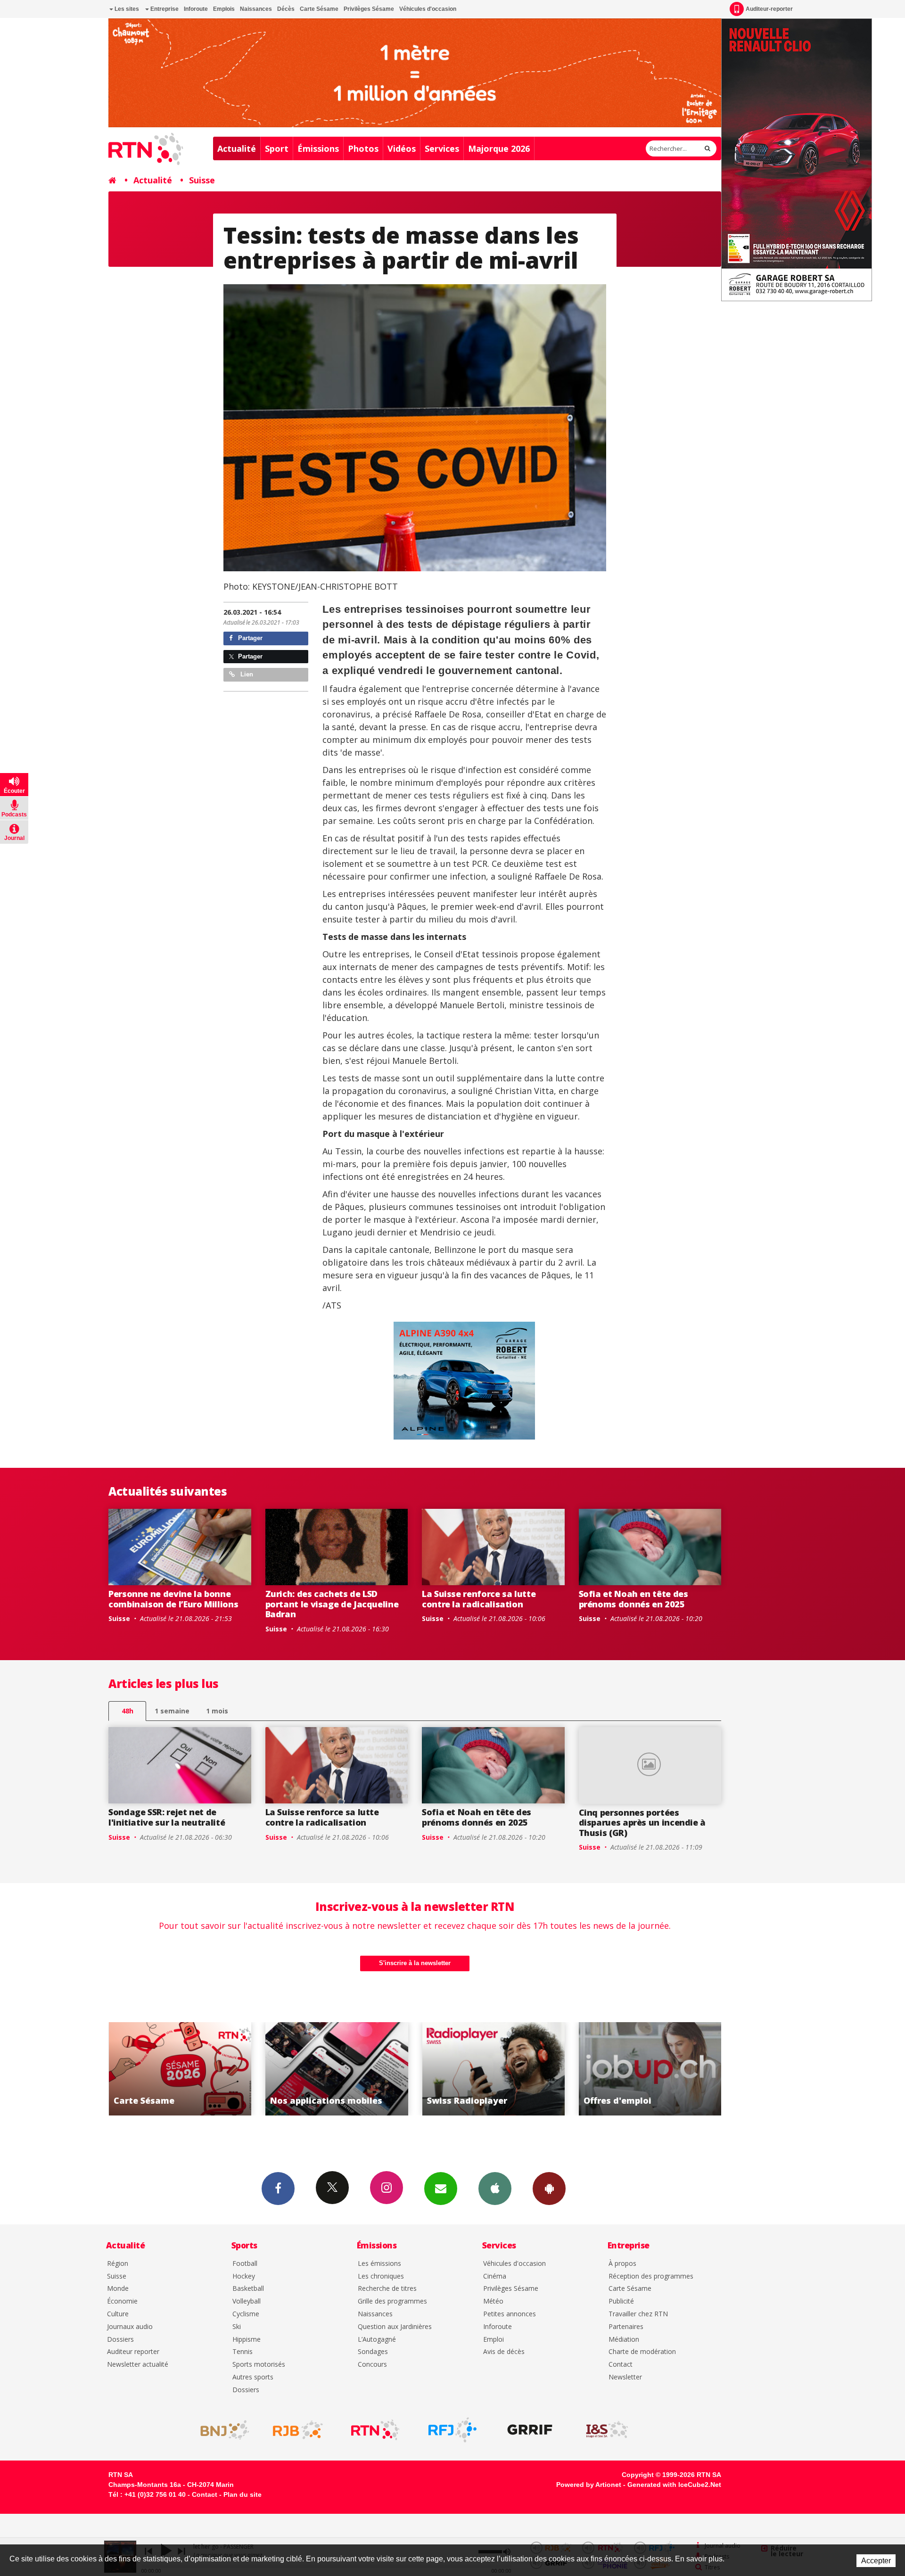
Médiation (624, 2340)
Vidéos (402, 148)
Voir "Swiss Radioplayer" (337, 2069)
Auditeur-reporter (769, 9)
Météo (493, 2301)
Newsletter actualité (138, 2365)
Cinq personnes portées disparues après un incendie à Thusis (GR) (642, 1823)
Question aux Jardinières (395, 2327)
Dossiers (120, 2340)
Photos (363, 148)
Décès (286, 9)
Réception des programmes (651, 2276)
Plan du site (243, 2494)
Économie (122, 2301)
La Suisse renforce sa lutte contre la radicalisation (479, 1599)
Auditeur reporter (133, 2352)
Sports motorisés (259, 2365)
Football (245, 2264)
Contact (621, 2365)
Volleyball (247, 2301)
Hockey (244, 2276)
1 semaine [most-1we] (172, 1711)
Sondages (373, 2352)
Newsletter (625, 2377)
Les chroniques (381, 2276)
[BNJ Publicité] (221, 2430)
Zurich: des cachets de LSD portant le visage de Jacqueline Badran (332, 1604)
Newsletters (441, 2189)
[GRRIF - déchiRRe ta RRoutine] (530, 2430)
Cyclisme (246, 2314)
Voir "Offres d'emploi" (493, 2069)
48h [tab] (128, 1711)
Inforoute (196, 9)
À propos (622, 2264)
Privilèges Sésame (369, 9)
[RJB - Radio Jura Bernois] (298, 2430)
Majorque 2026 (499, 148)
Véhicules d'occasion (428, 9)
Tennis (243, 2352)
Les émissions (379, 2264)
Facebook (278, 2189)
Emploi (494, 2340)
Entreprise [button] (164, 9)
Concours (372, 2365)
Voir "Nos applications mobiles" (180, 2069)
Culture (118, 2314)
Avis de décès (504, 2352)
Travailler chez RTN (638, 2314)
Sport (277, 148)
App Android (549, 2189)
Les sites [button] (126, 9)
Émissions (318, 148)
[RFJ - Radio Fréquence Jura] (452, 2430)
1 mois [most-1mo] (217, 1711)
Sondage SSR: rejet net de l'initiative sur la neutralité (167, 1817)
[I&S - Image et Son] (607, 2430)
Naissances (256, 9)
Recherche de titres (387, 2289)
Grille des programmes (392, 2301)
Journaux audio (130, 2327)
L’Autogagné (377, 2340)
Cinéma (495, 2276)
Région (118, 2264)
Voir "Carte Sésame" (650, 2069)
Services (442, 148)
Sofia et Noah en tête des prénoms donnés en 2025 (633, 1599)
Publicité (621, 2301)
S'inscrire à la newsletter (415, 1963)
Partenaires (626, 2327)
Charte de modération (642, 2352)
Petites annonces (510, 2314)
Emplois (224, 9)
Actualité (237, 148)
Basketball (248, 2289)
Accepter (876, 2561)
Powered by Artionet (589, 2485)
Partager (249, 638)
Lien (246, 674)
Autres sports (253, 2377)
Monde (118, 2289)
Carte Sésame (319, 9)
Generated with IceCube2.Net (674, 2485)
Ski (237, 2327)
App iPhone (495, 2189)
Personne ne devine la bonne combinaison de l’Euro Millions (173, 1599)
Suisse (202, 180)
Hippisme (247, 2340)
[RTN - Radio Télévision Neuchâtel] (375, 2430)
